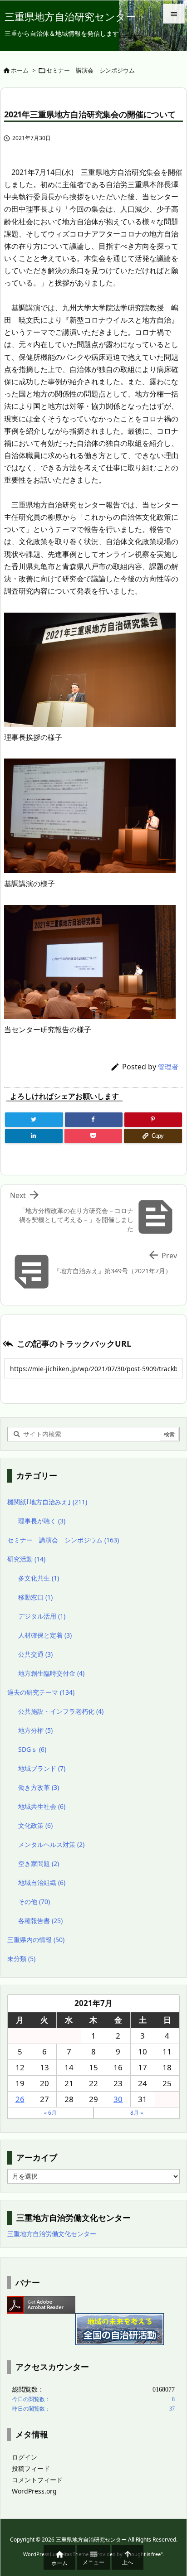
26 (20, 2099)
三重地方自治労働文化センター (52, 2234)
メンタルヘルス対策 (51, 1844)
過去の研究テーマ (41, 1692)
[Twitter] (34, 1120)
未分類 (21, 1959)
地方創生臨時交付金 (51, 1673)
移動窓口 (35, 1597)
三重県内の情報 (36, 1940)
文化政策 (35, 1825)
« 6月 (50, 2113)
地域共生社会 (42, 1806)
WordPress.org (34, 2491)
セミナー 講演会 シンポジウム (91, 70)
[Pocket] (93, 1136)
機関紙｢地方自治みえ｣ (47, 1502)
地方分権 (35, 1730)
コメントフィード (37, 2480)
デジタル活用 (42, 1616)
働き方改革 (39, 1787)
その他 (34, 1902)
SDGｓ (32, 1749)
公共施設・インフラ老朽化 (61, 1711)
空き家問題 (39, 1863)
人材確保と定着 (45, 1635)
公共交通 (35, 1654)
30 (118, 2099)
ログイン (25, 2457)
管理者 (168, 1067)
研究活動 (26, 1559)
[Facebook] (94, 1120)
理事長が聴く (42, 1521)
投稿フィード (31, 2468)
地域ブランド (42, 1768)
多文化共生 (39, 1578)
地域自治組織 (42, 1882)
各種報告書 (40, 1921)
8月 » (137, 2113)
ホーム (20, 70)
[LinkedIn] (34, 1136)
